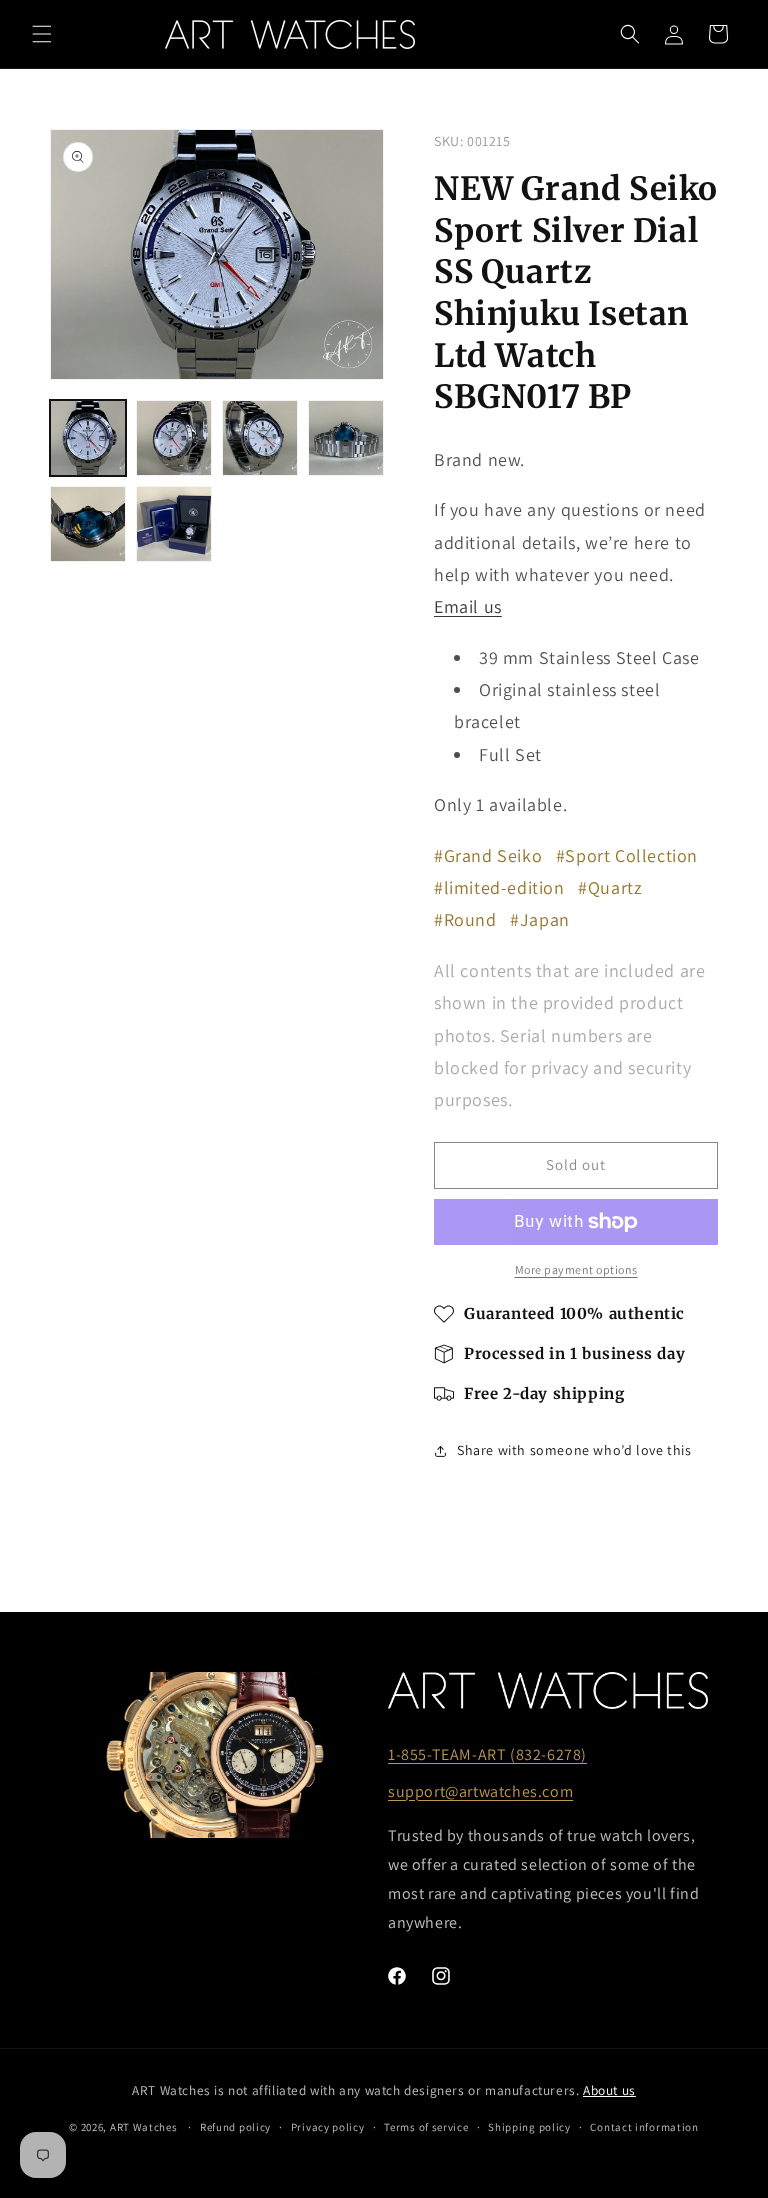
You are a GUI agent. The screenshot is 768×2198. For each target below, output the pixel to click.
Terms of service (426, 2127)
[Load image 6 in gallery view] (174, 524)
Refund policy (235, 2127)
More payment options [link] (576, 1269)
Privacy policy (328, 2127)
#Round (465, 919)
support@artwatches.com (480, 1791)
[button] (42, 34)
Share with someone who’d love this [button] (574, 1450)
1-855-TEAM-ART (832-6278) (487, 1754)
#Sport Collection (627, 855)
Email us (468, 606)
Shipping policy (529, 2127)
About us (609, 2090)
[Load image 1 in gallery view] (88, 438)
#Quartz (610, 887)
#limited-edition (499, 887)
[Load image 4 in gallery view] (346, 438)
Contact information (644, 2127)
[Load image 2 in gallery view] (174, 438)
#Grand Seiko (488, 855)
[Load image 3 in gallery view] (260, 438)
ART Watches (144, 2127)
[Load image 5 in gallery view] (88, 524)
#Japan (540, 919)
